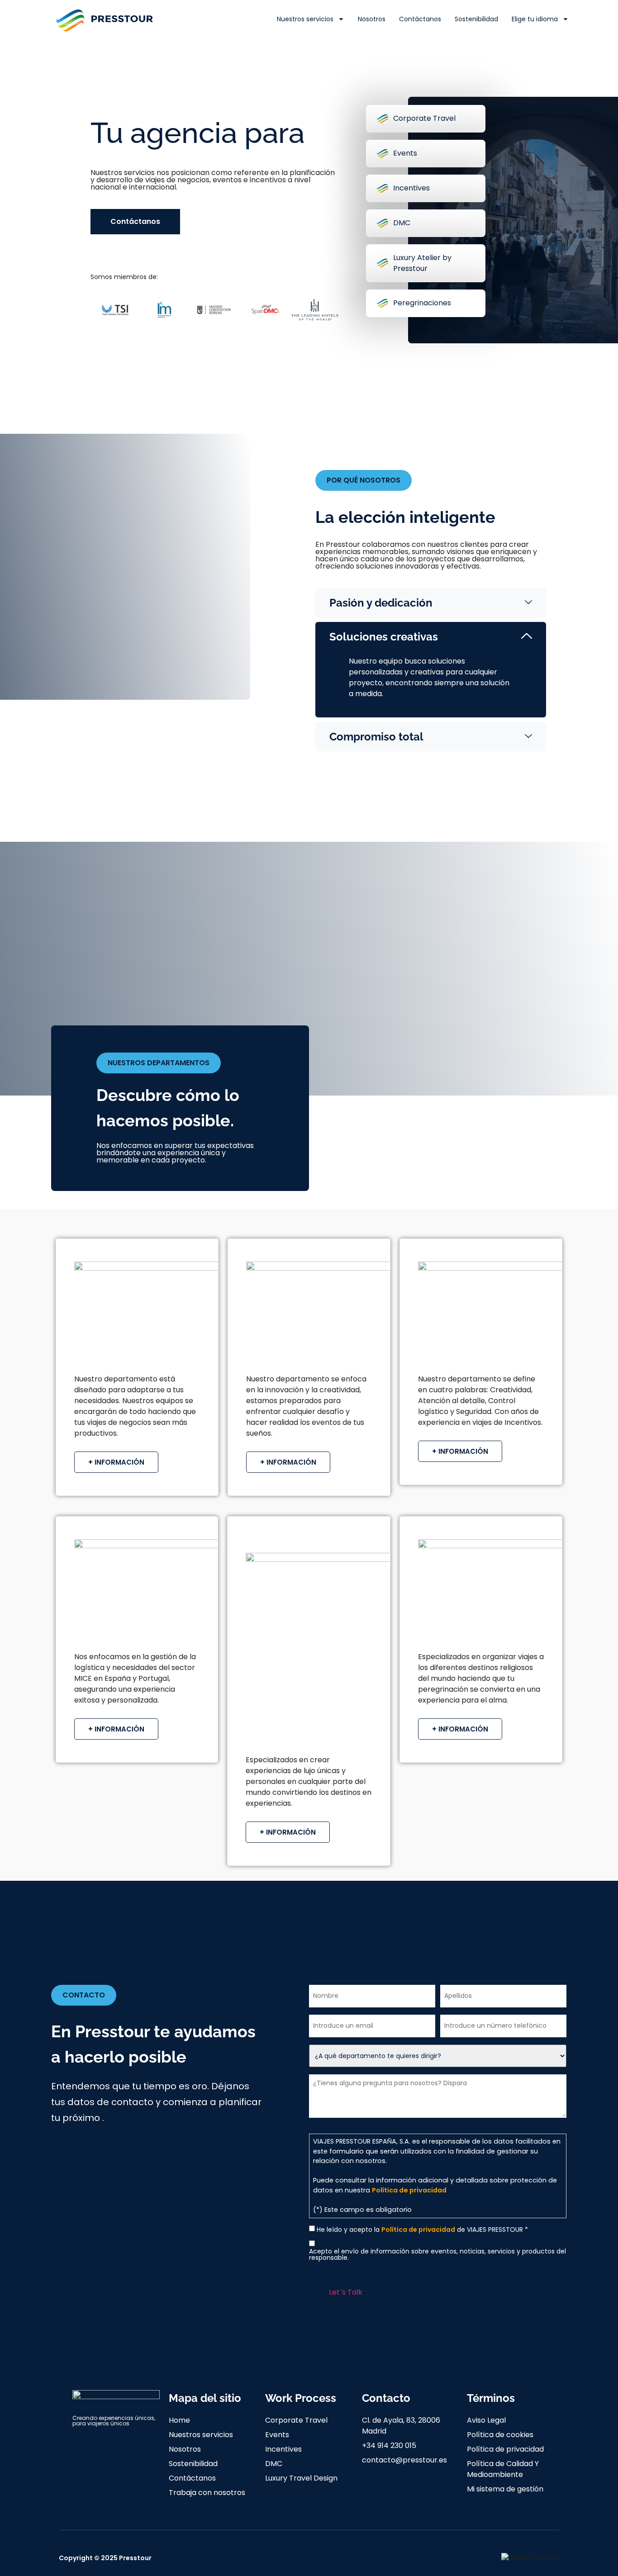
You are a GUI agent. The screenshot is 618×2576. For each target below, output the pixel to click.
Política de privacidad (409, 2190)
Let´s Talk (346, 2292)
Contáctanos (420, 19)
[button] (364, 480)
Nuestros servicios (305, 19)
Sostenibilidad (476, 19)
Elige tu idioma (535, 19)
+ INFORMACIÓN (116, 1462)
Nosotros (372, 19)
